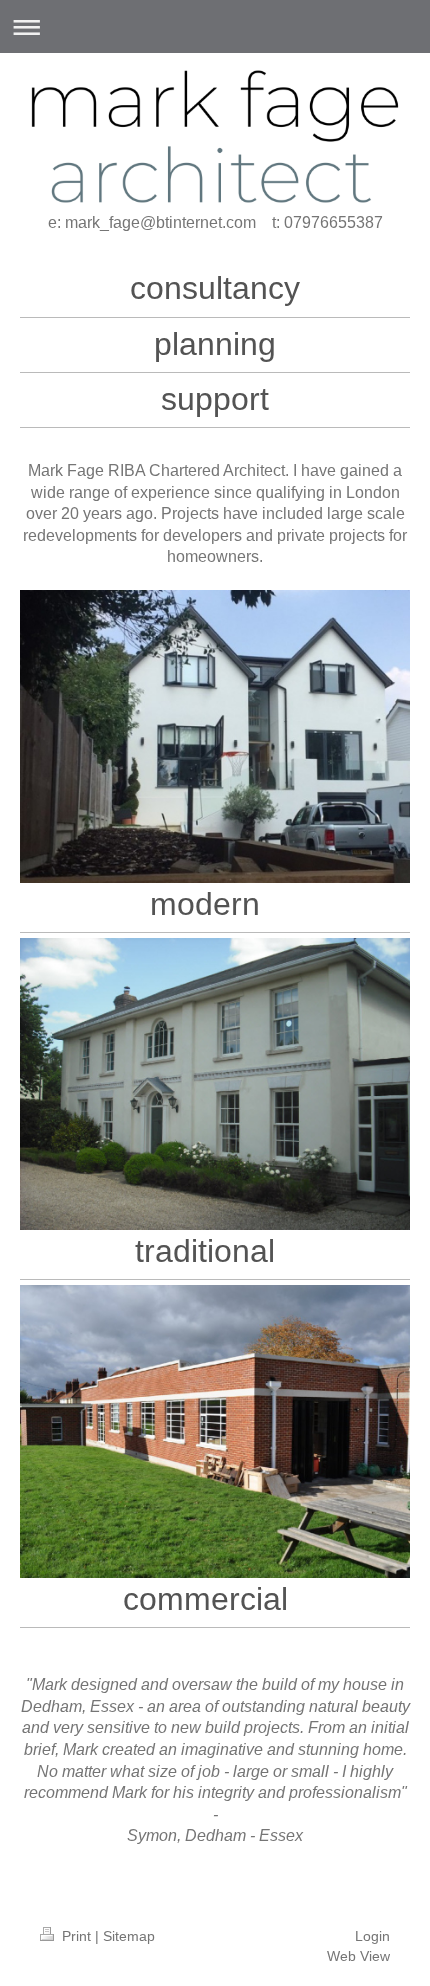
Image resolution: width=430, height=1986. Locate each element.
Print (76, 1936)
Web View (358, 1956)
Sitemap (129, 1936)
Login (372, 1936)
